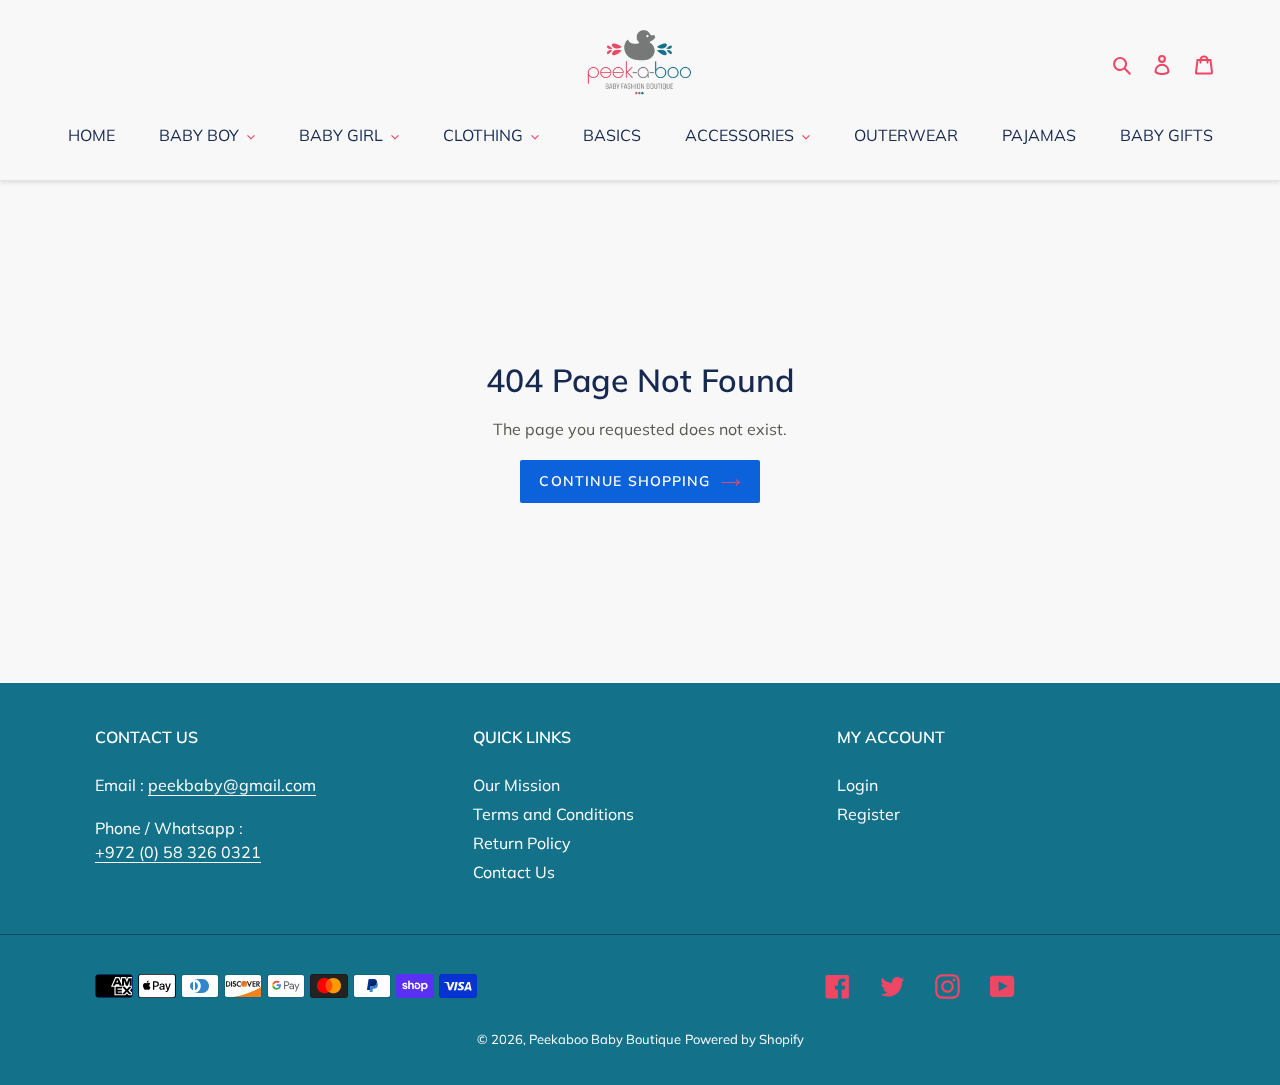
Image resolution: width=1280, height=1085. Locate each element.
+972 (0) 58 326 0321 (178, 852)
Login (857, 785)
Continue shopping (624, 481)
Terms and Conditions (553, 814)
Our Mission (516, 785)
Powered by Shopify (744, 1039)
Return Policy (522, 843)
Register (868, 814)
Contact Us (514, 872)
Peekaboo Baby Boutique (605, 1039)
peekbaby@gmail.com (232, 785)
